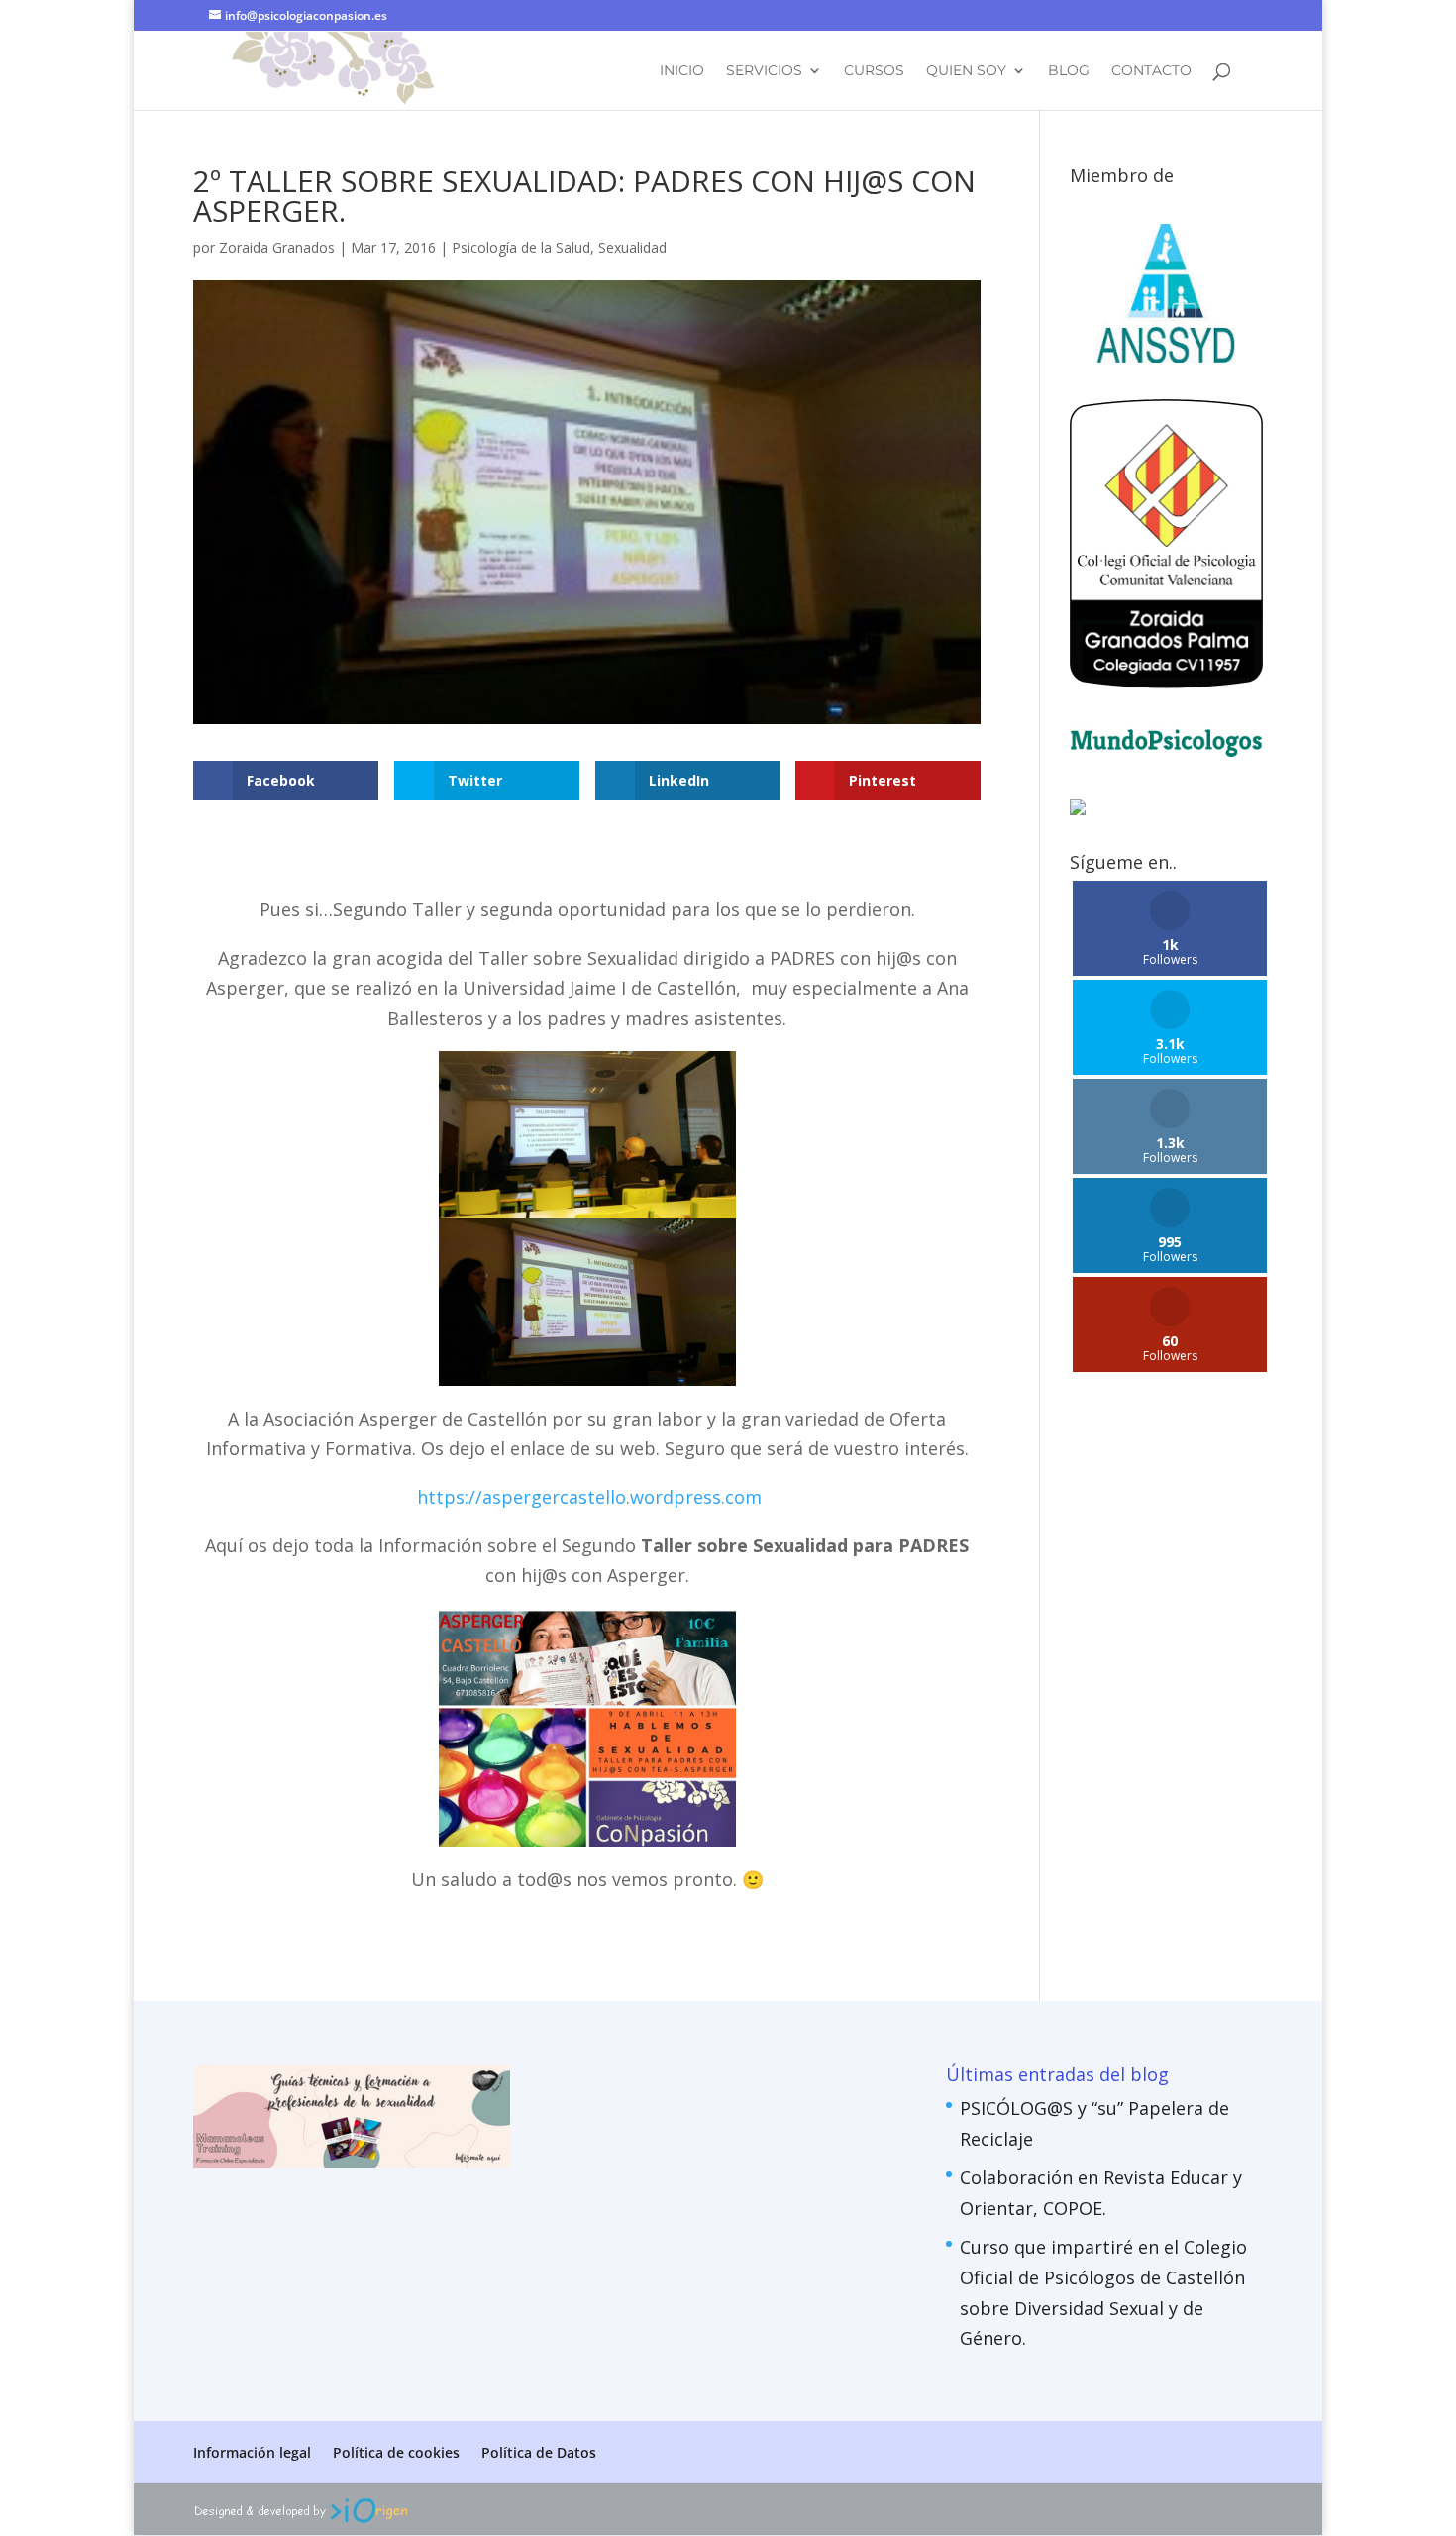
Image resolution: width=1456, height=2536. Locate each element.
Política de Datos (539, 2452)
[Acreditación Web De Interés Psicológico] (1078, 808)
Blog (1069, 71)
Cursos (874, 71)
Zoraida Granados (277, 247)
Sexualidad (632, 247)
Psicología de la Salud (521, 247)
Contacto (1151, 71)
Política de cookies (396, 2452)
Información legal (252, 2452)
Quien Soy (966, 71)
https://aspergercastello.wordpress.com (589, 1497)
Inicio (682, 71)
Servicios (764, 71)
